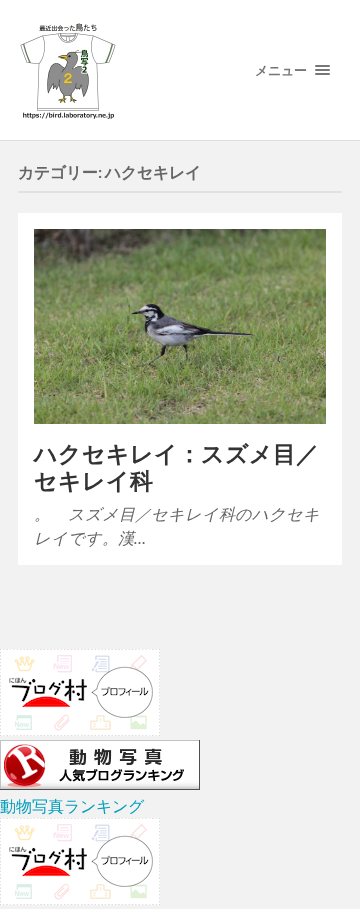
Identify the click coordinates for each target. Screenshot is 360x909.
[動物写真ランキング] (100, 783)
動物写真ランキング (72, 805)
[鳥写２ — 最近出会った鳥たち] (120, 70)
